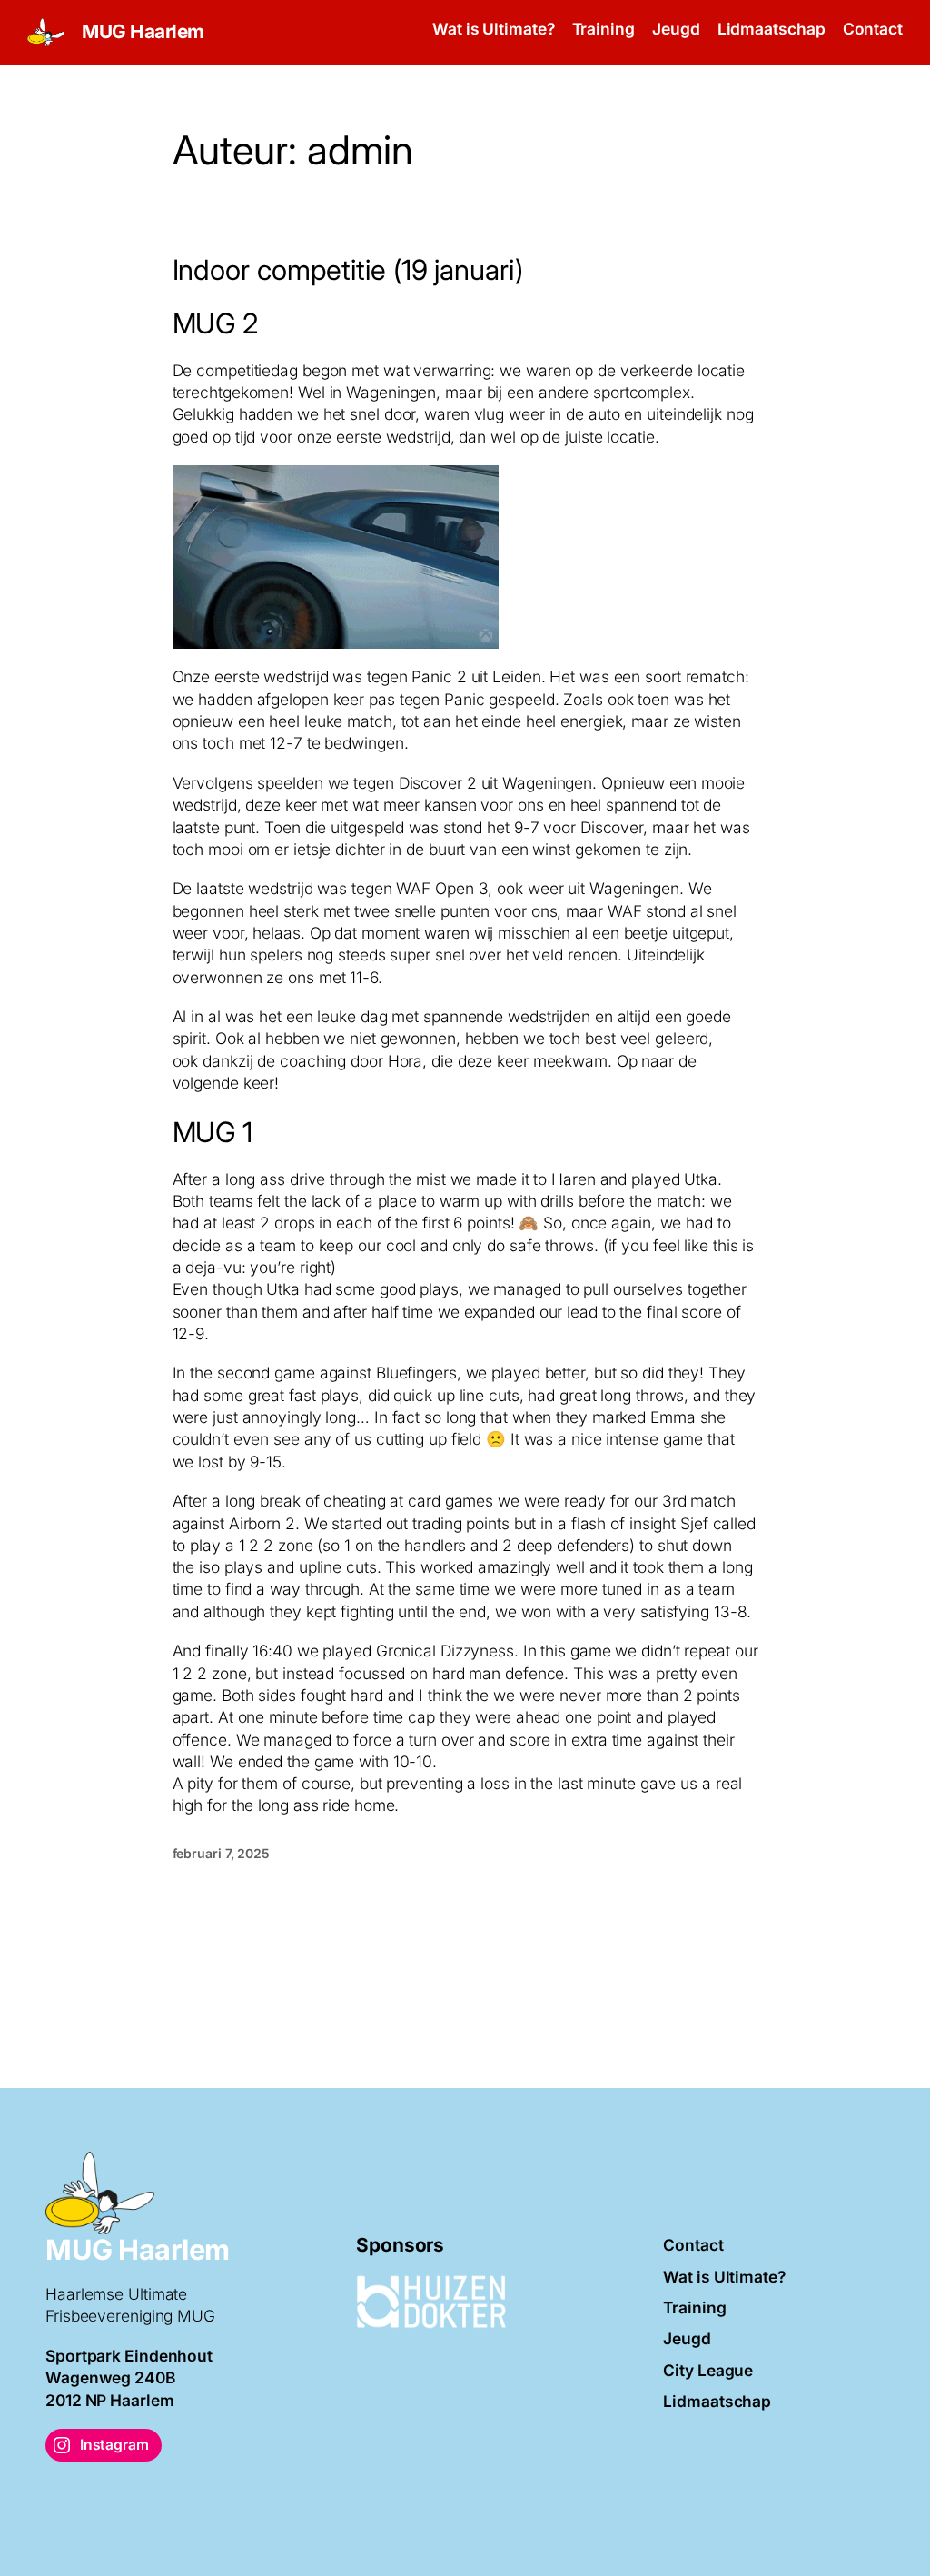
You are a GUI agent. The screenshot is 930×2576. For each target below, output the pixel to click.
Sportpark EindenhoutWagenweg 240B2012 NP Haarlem (129, 2378)
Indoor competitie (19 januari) (348, 270)
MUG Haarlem (143, 31)
